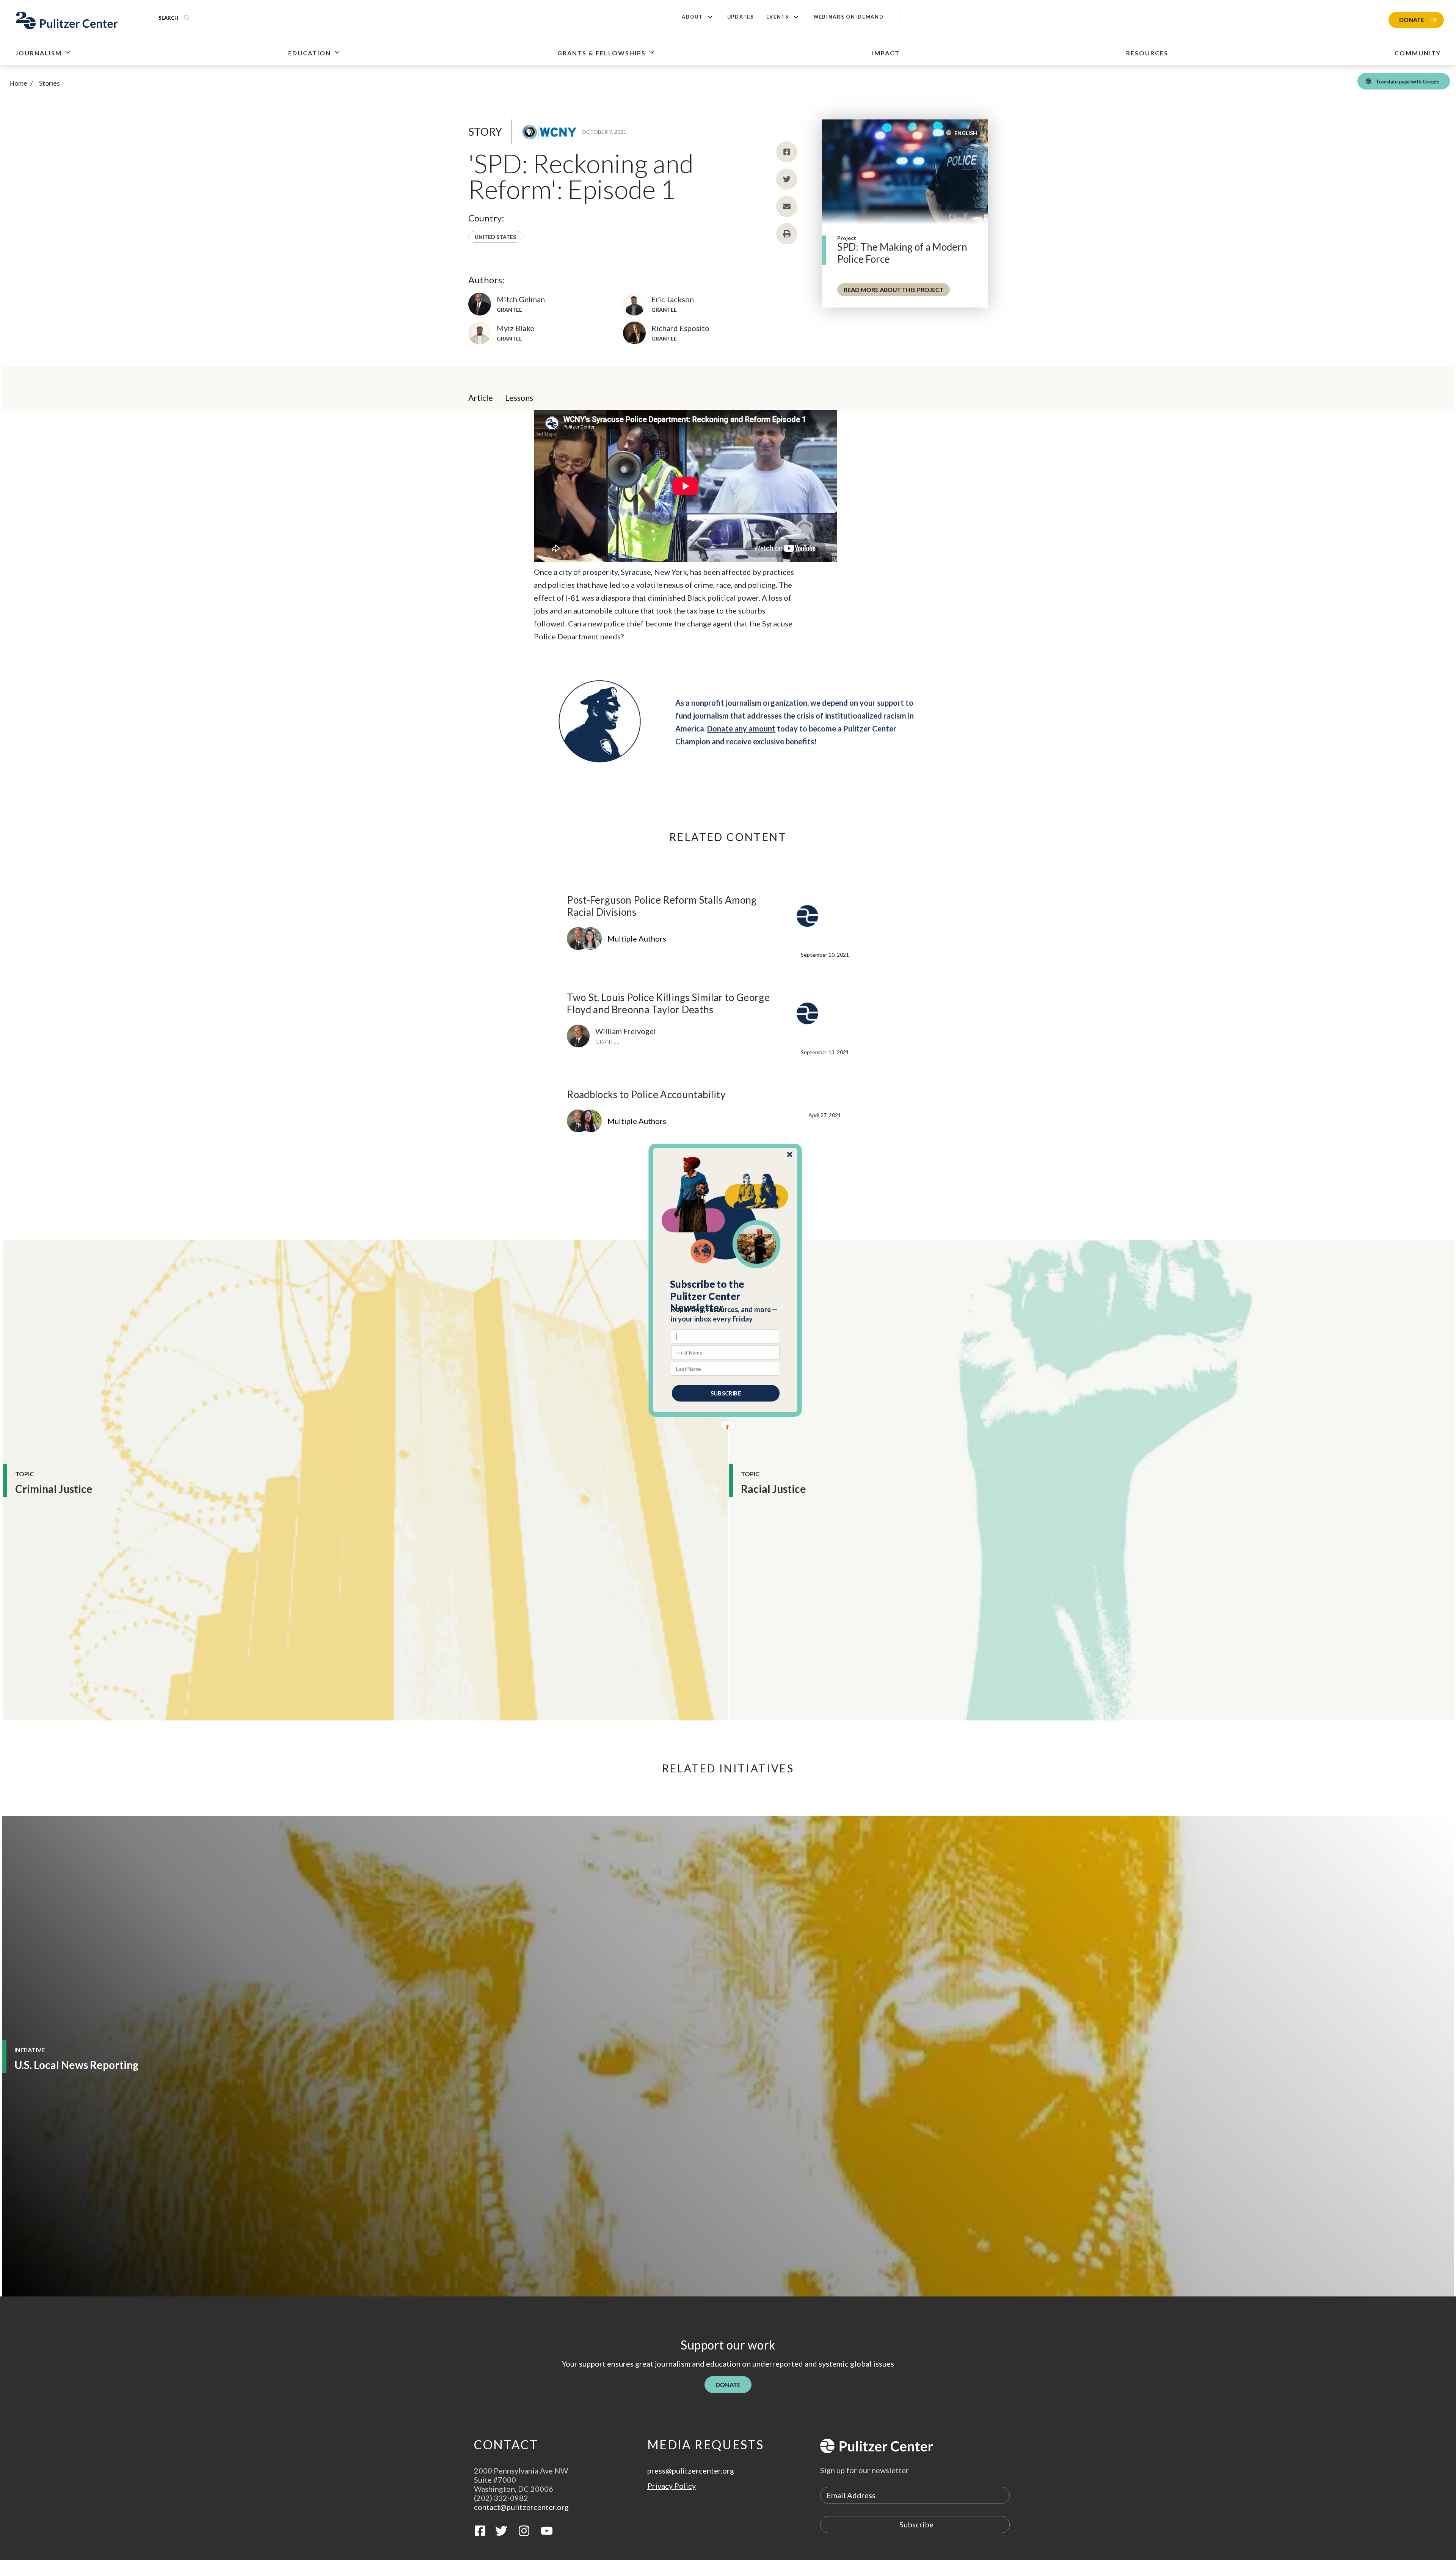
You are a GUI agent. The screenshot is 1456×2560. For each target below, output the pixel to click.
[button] (726, 1296)
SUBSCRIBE (726, 1393)
